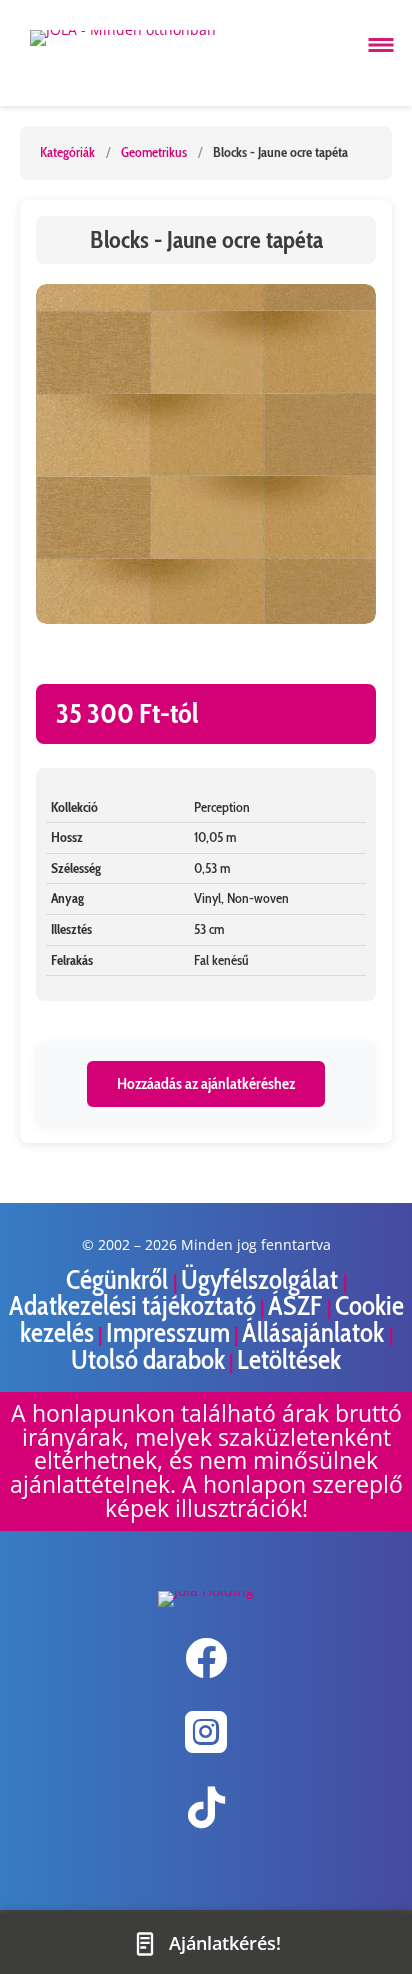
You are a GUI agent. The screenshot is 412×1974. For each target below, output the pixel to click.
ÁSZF (297, 1305)
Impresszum (168, 1332)
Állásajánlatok (315, 1332)
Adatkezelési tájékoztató (132, 1305)
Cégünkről (119, 1279)
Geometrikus (154, 152)
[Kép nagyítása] (206, 454)
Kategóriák (67, 152)
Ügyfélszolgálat (262, 1279)
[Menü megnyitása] (381, 45)
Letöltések (289, 1359)
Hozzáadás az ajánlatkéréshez (206, 1083)
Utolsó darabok (148, 1359)
